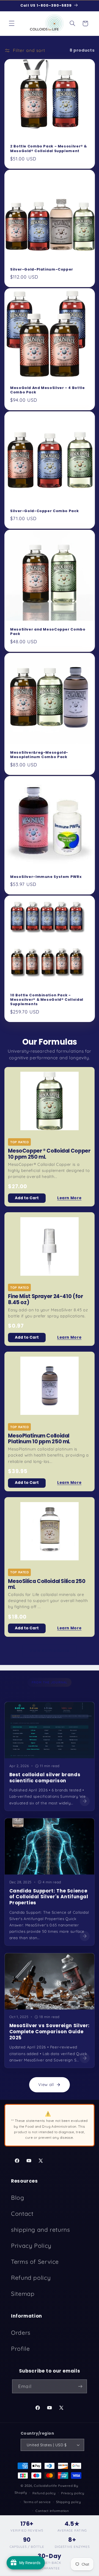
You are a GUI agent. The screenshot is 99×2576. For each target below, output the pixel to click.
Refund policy (31, 2278)
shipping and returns (41, 2230)
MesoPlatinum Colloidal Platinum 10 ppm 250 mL (39, 1439)
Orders (21, 2333)
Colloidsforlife (45, 2486)
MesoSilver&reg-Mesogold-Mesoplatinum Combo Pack (39, 755)
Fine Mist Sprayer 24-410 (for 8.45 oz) (45, 1299)
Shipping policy (69, 2502)
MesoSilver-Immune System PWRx (46, 877)
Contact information (52, 2511)
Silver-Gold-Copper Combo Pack (44, 511)
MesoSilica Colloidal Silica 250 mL (47, 1584)
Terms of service (37, 2502)
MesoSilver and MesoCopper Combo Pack (48, 632)
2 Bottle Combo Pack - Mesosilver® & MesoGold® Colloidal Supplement (49, 149)
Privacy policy (73, 2493)
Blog (18, 2198)
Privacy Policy (31, 2246)
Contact (22, 2214)
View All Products (50, 1651)
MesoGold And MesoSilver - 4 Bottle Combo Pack (47, 390)
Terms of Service (35, 2262)
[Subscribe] (80, 2386)
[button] (12, 23)
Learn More (69, 1198)
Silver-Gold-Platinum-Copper (42, 269)
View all (46, 2084)
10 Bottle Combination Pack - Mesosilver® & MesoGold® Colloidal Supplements (47, 1000)
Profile (20, 2349)
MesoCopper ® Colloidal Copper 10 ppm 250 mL (49, 1154)
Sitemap (23, 2294)
